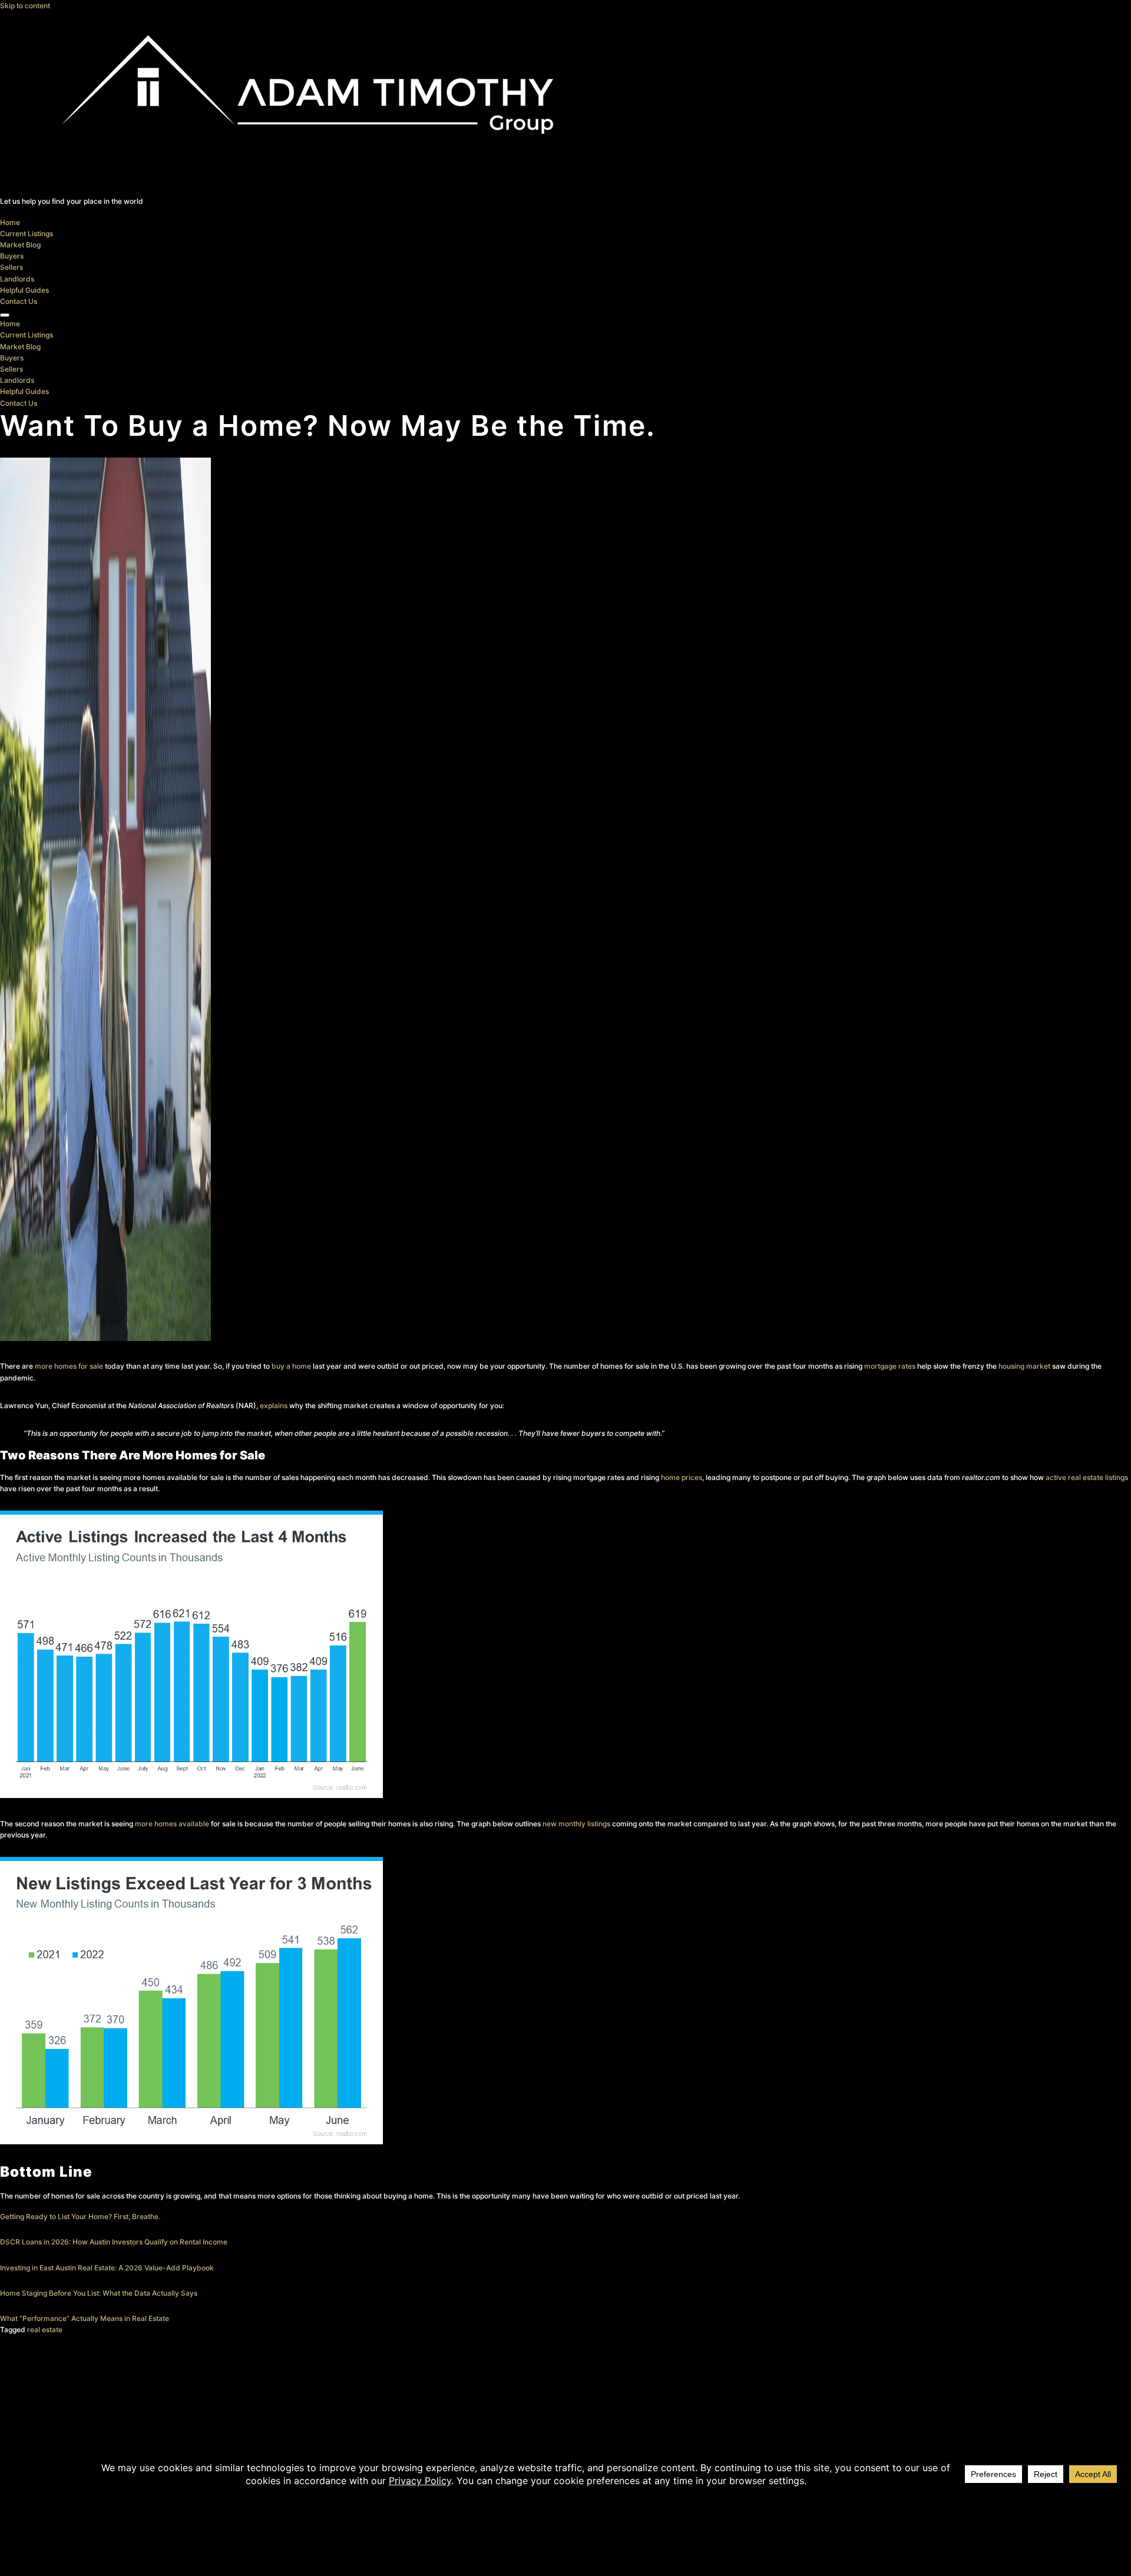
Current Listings (27, 234)
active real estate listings (1087, 1477)
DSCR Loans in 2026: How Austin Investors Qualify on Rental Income (114, 2242)
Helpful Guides (24, 290)
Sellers (11, 267)
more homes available (172, 1824)
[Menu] (5, 315)
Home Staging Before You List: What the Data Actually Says (99, 2293)
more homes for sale (69, 1366)
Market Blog (20, 245)
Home (10, 222)
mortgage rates (890, 1366)
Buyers (12, 256)
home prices (682, 1477)
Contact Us (19, 301)
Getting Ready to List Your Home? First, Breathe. (80, 2216)
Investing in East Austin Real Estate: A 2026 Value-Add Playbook (107, 2268)
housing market (1024, 1366)
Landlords (17, 279)
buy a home (291, 1366)
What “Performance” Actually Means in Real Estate (85, 2318)
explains (274, 1405)
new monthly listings (576, 1824)
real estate (45, 2330)
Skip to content (25, 6)
